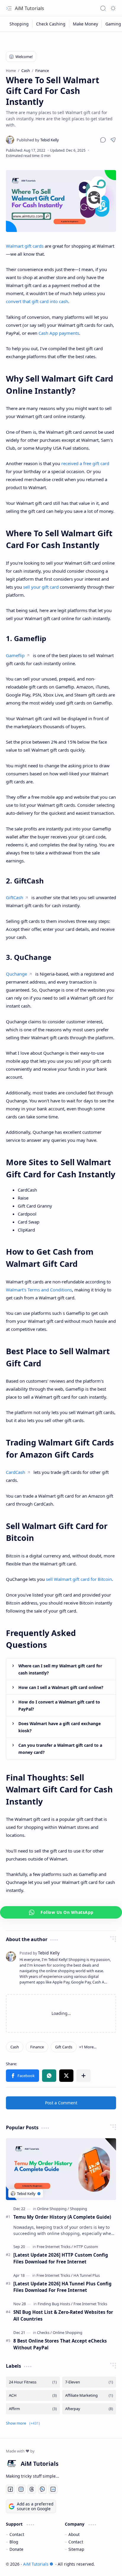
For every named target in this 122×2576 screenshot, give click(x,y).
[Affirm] (33, 2409)
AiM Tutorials (29, 8)
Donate (16, 2549)
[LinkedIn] (53, 2489)
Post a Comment (61, 2103)
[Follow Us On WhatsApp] (61, 1912)
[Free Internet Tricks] (55, 2247)
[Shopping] (19, 24)
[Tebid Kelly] (38, 140)
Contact (17, 2534)
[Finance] (37, 2047)
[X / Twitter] (66, 2076)
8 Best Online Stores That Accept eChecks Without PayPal (60, 2344)
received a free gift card (85, 463)
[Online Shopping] (53, 2209)
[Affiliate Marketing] (89, 2395)
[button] (103, 140)
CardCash (16, 1472)
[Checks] (44, 2332)
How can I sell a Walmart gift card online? (61, 1687)
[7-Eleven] (89, 2382)
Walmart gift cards (25, 246)
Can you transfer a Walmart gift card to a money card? (60, 1749)
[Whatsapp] (49, 2076)
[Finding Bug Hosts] (55, 2304)
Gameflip (15, 655)
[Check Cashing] (51, 24)
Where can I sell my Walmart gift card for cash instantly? (60, 1669)
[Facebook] (23, 2076)
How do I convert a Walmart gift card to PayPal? (59, 1705)
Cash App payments (59, 333)
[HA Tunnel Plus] (87, 2275)
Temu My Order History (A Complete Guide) (62, 2217)
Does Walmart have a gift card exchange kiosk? (60, 1727)
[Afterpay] (89, 2409)
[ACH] (33, 2395)
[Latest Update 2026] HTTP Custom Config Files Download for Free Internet (61, 2258)
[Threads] (32, 2489)
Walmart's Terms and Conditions (39, 1290)
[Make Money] (86, 24)
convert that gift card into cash (37, 301)
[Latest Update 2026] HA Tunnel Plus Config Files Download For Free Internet (62, 2287)
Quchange (16, 974)
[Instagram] (21, 2489)
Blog (14, 2542)
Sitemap (76, 2549)
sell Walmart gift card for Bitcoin (79, 1579)
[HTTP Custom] (86, 2247)
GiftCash (15, 897)
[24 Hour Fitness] (33, 2382)
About (74, 2534)
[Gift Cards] (64, 2047)
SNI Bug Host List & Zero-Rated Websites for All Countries (63, 2315)
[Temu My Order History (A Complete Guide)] (61, 2169)
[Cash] (15, 2047)
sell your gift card (41, 587)
